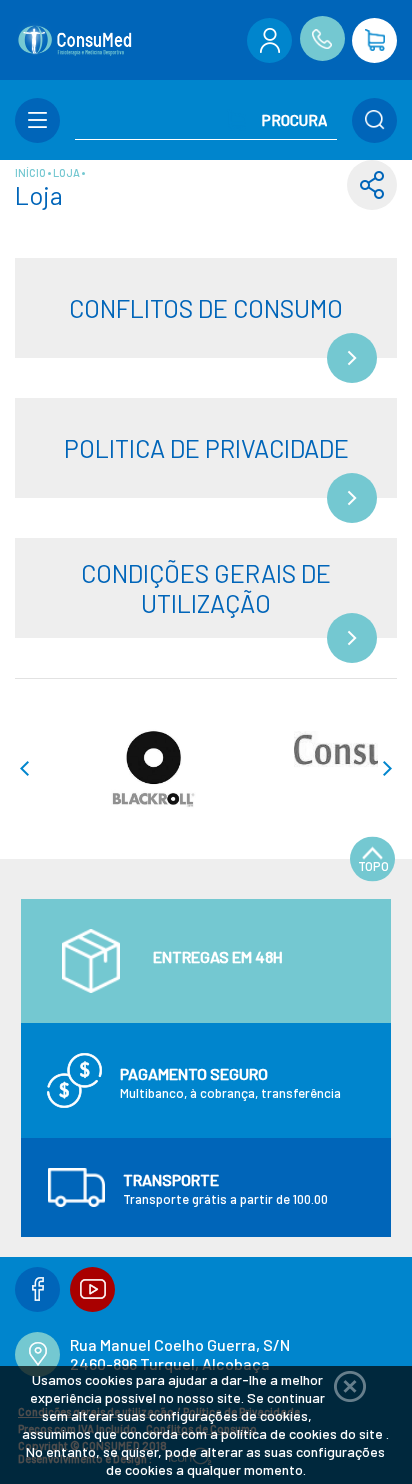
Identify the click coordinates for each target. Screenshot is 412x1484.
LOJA (67, 172)
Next (388, 768)
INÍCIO (31, 172)
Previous (24, 768)
